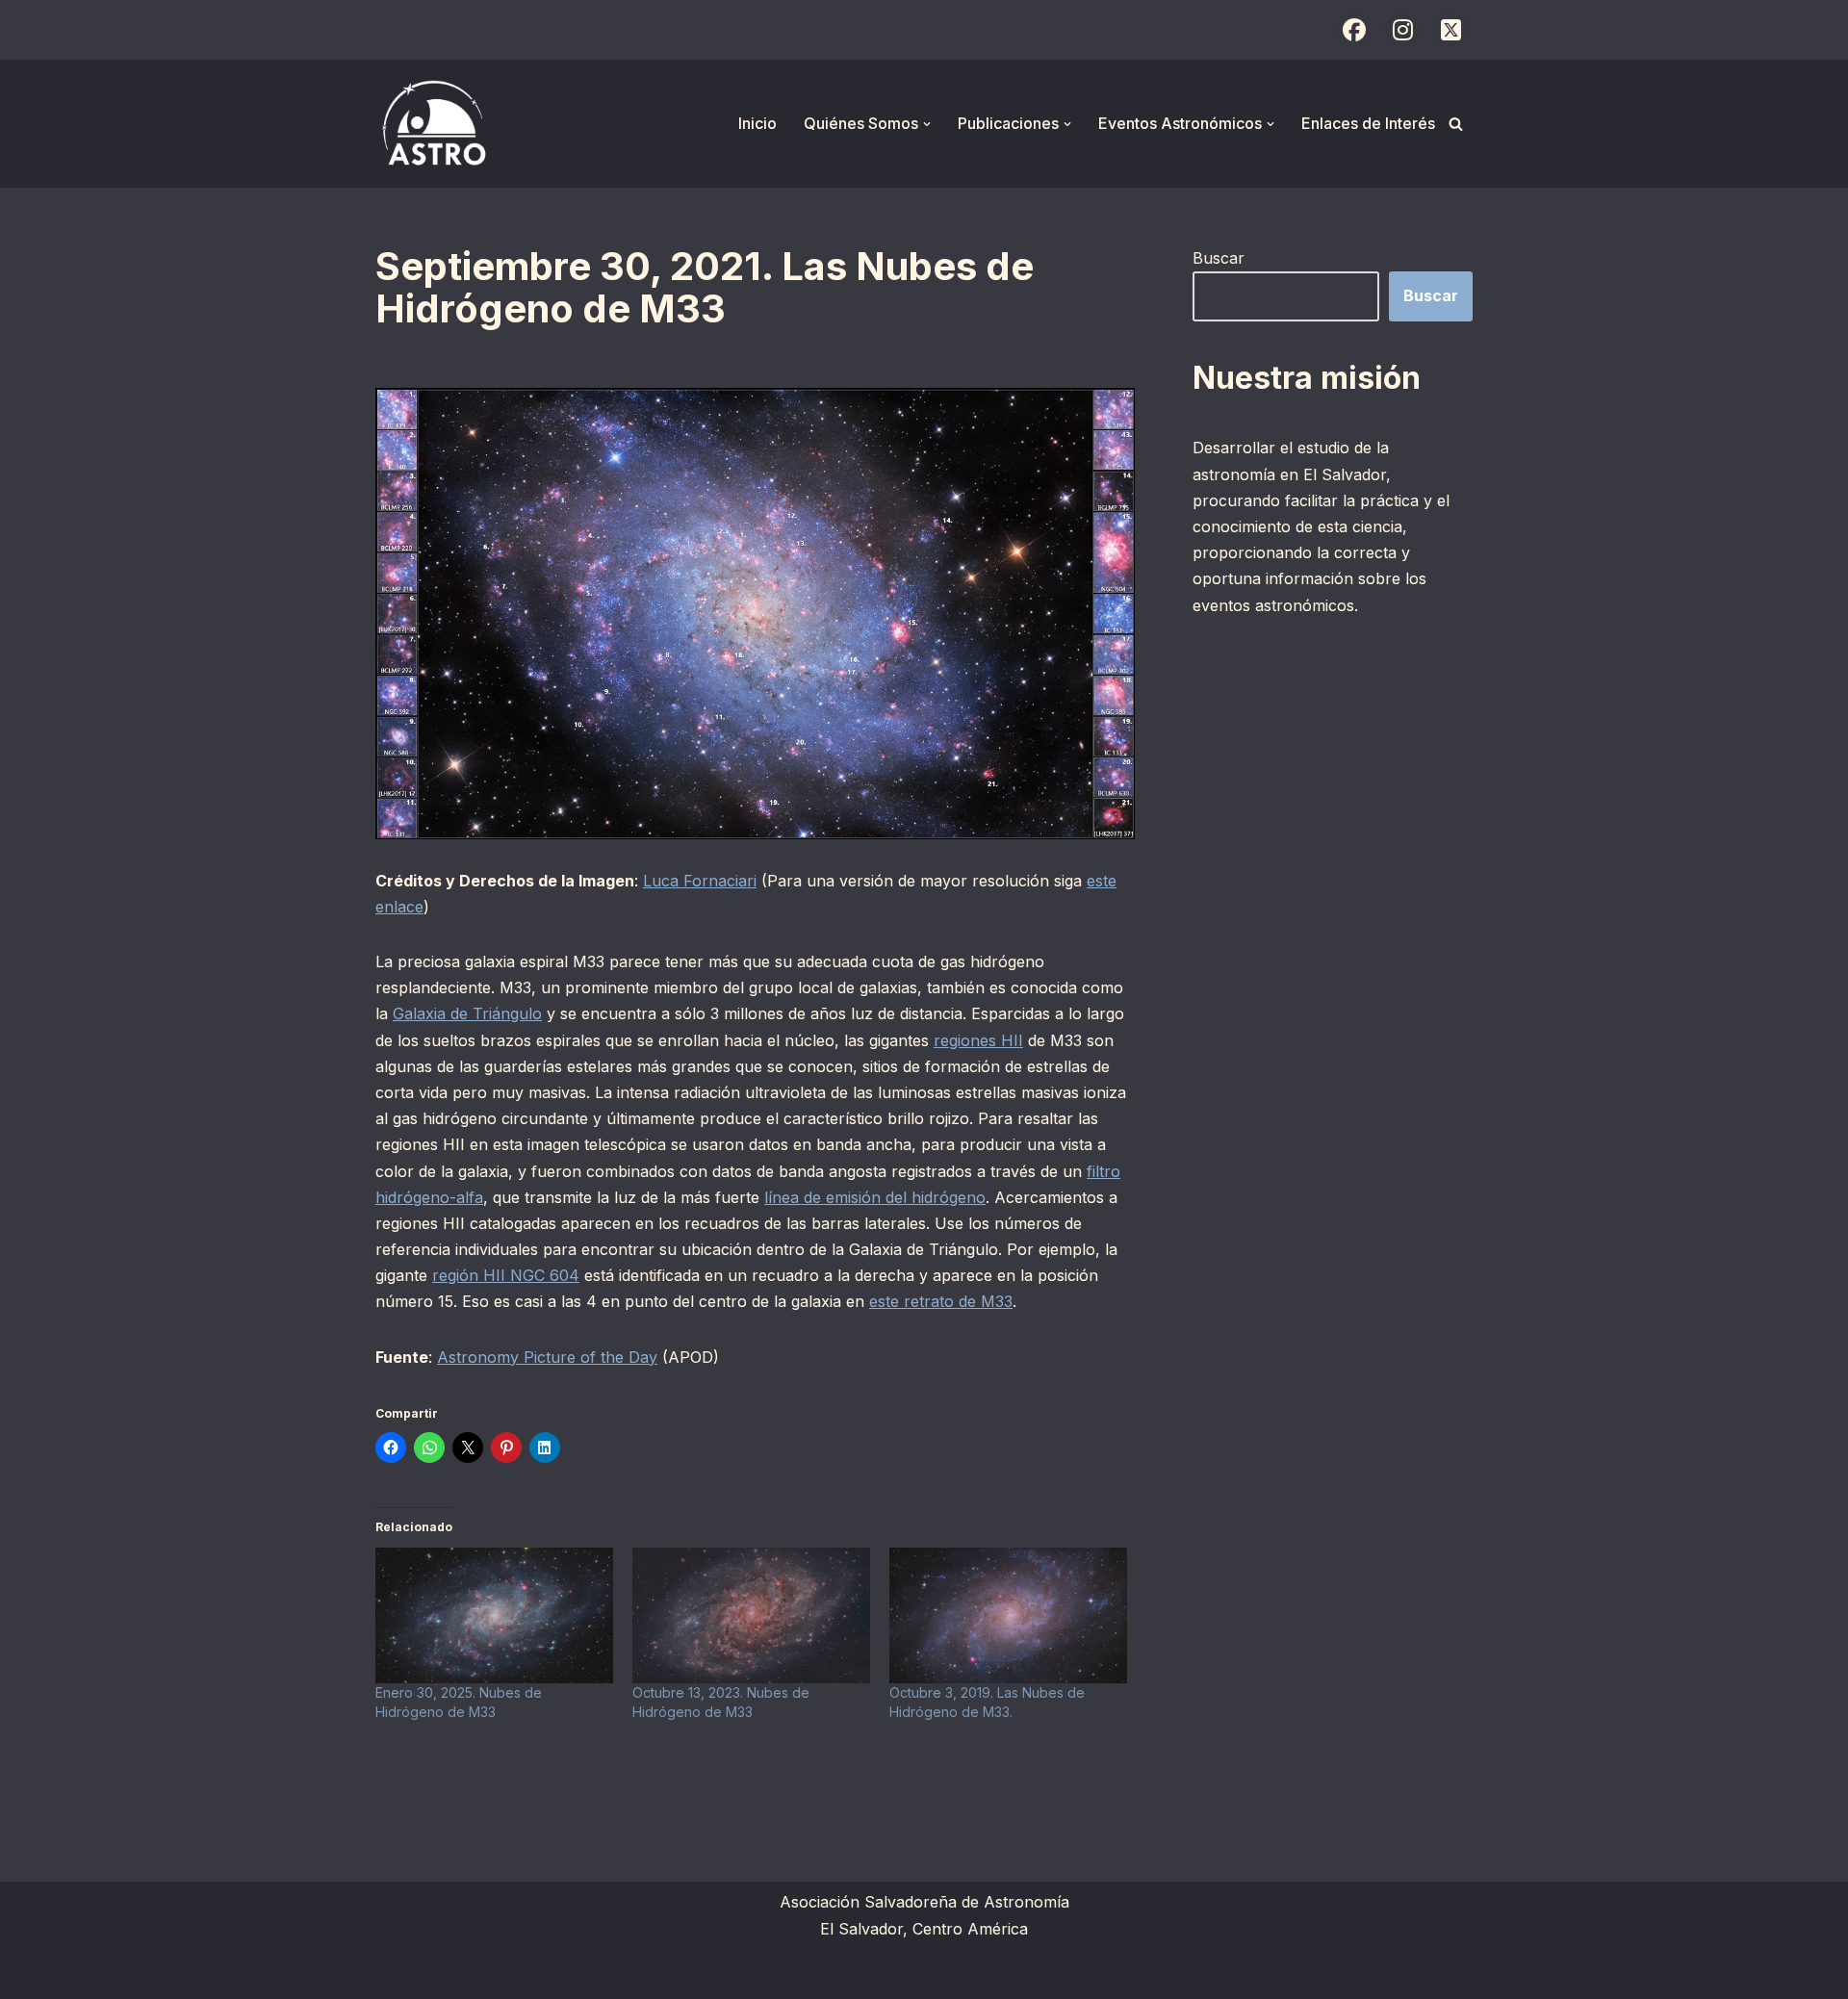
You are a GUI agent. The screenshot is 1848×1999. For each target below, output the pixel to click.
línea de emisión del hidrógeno (875, 1197)
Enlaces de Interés (1368, 123)
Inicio (757, 123)
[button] (927, 124)
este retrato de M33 (941, 1301)
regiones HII (978, 1040)
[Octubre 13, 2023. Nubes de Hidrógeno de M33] (751, 1615)
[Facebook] (1354, 30)
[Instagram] (1402, 30)
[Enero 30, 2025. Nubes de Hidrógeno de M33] (494, 1615)
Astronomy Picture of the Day (547, 1357)
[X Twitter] (1450, 30)
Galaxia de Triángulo (467, 1013)
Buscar (1219, 258)
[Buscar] (1456, 124)
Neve (395, 1974)
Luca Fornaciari (700, 881)
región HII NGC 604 (506, 1275)
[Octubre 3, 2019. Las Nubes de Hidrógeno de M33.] (1008, 1615)
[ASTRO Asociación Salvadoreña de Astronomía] (433, 124)
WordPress (611, 1974)
